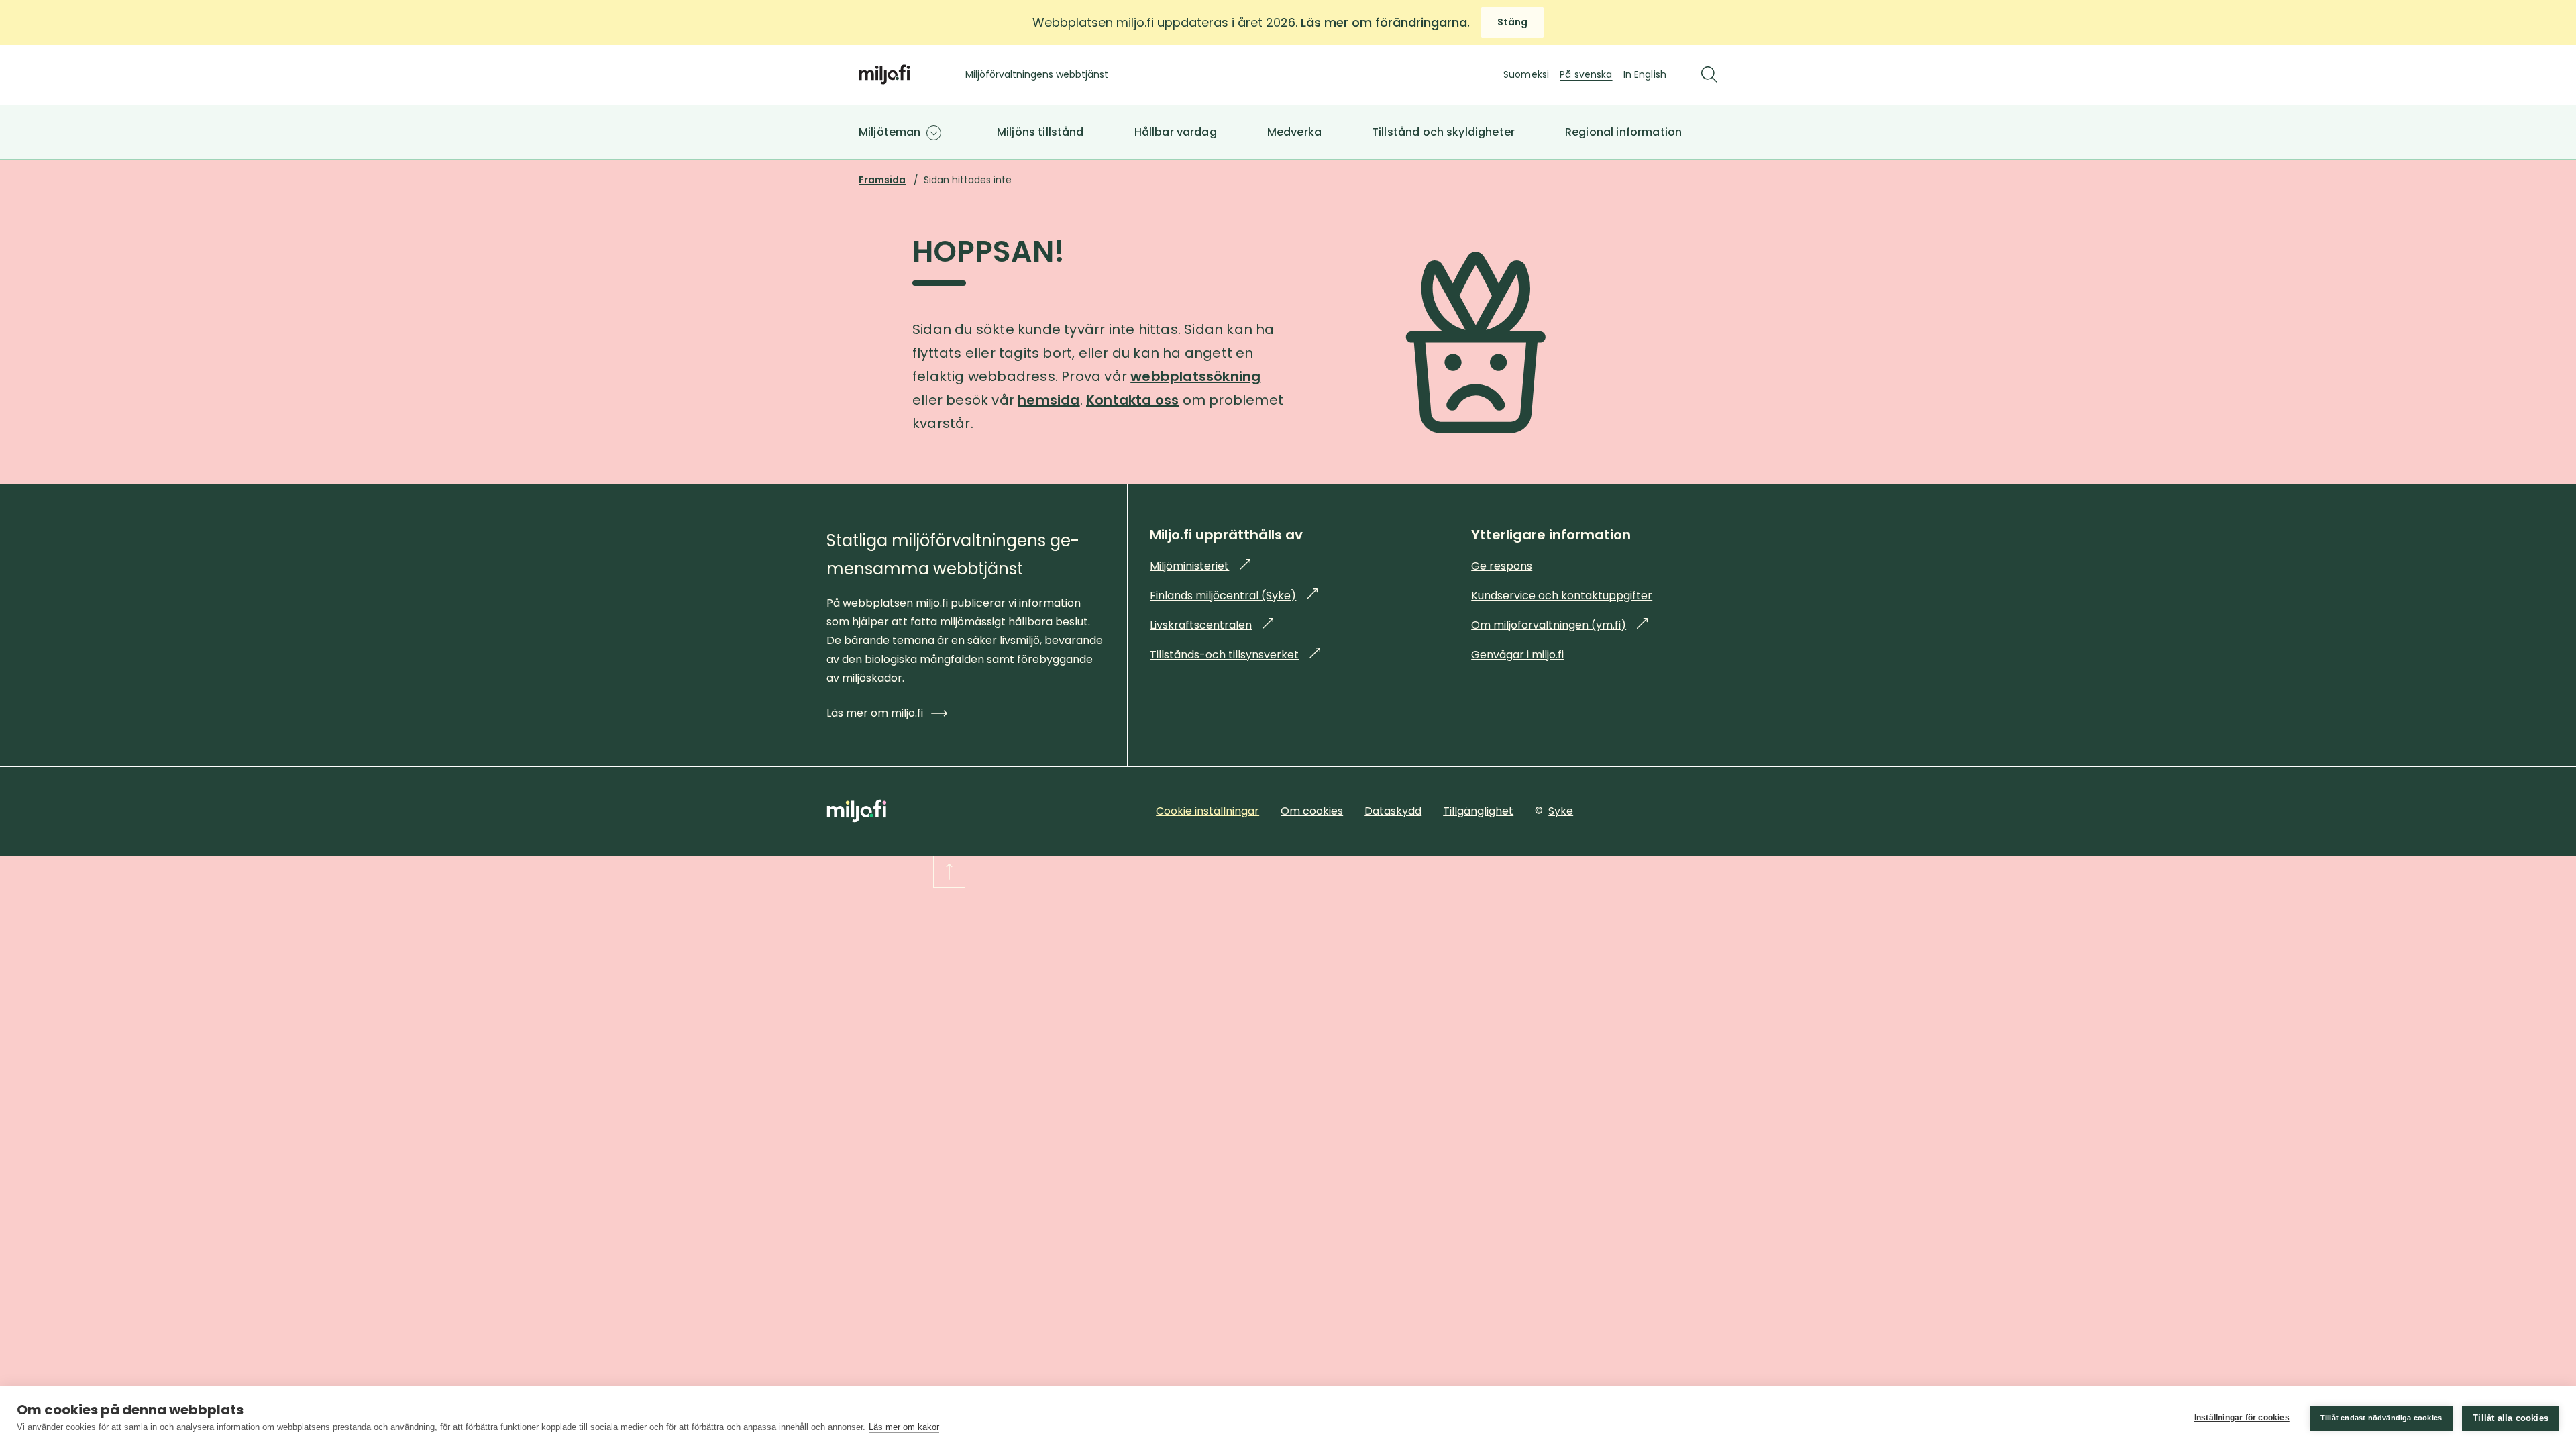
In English (1645, 74)
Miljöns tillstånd (1040, 132)
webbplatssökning (1195, 376)
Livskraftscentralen (1212, 625)
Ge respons (1502, 566)
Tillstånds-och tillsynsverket (1235, 655)
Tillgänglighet (1478, 811)
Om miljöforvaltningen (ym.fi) (1559, 625)
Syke (1561, 811)
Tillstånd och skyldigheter (1443, 132)
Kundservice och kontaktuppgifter (1562, 595)
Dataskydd (1393, 811)
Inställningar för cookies (2242, 1418)
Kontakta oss (1132, 400)
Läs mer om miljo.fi (875, 713)
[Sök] (1709, 75)
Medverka (1294, 132)
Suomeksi (1526, 74)
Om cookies (1312, 811)
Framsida (882, 180)
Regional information (1623, 132)
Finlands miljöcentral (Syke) (1234, 595)
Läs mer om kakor (904, 1427)
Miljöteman (890, 132)
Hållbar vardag (1176, 132)
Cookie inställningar (1207, 811)
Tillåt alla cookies (2511, 1418)
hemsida (1049, 400)
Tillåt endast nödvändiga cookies (2381, 1418)
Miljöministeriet (1200, 566)
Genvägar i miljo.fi (1517, 655)
